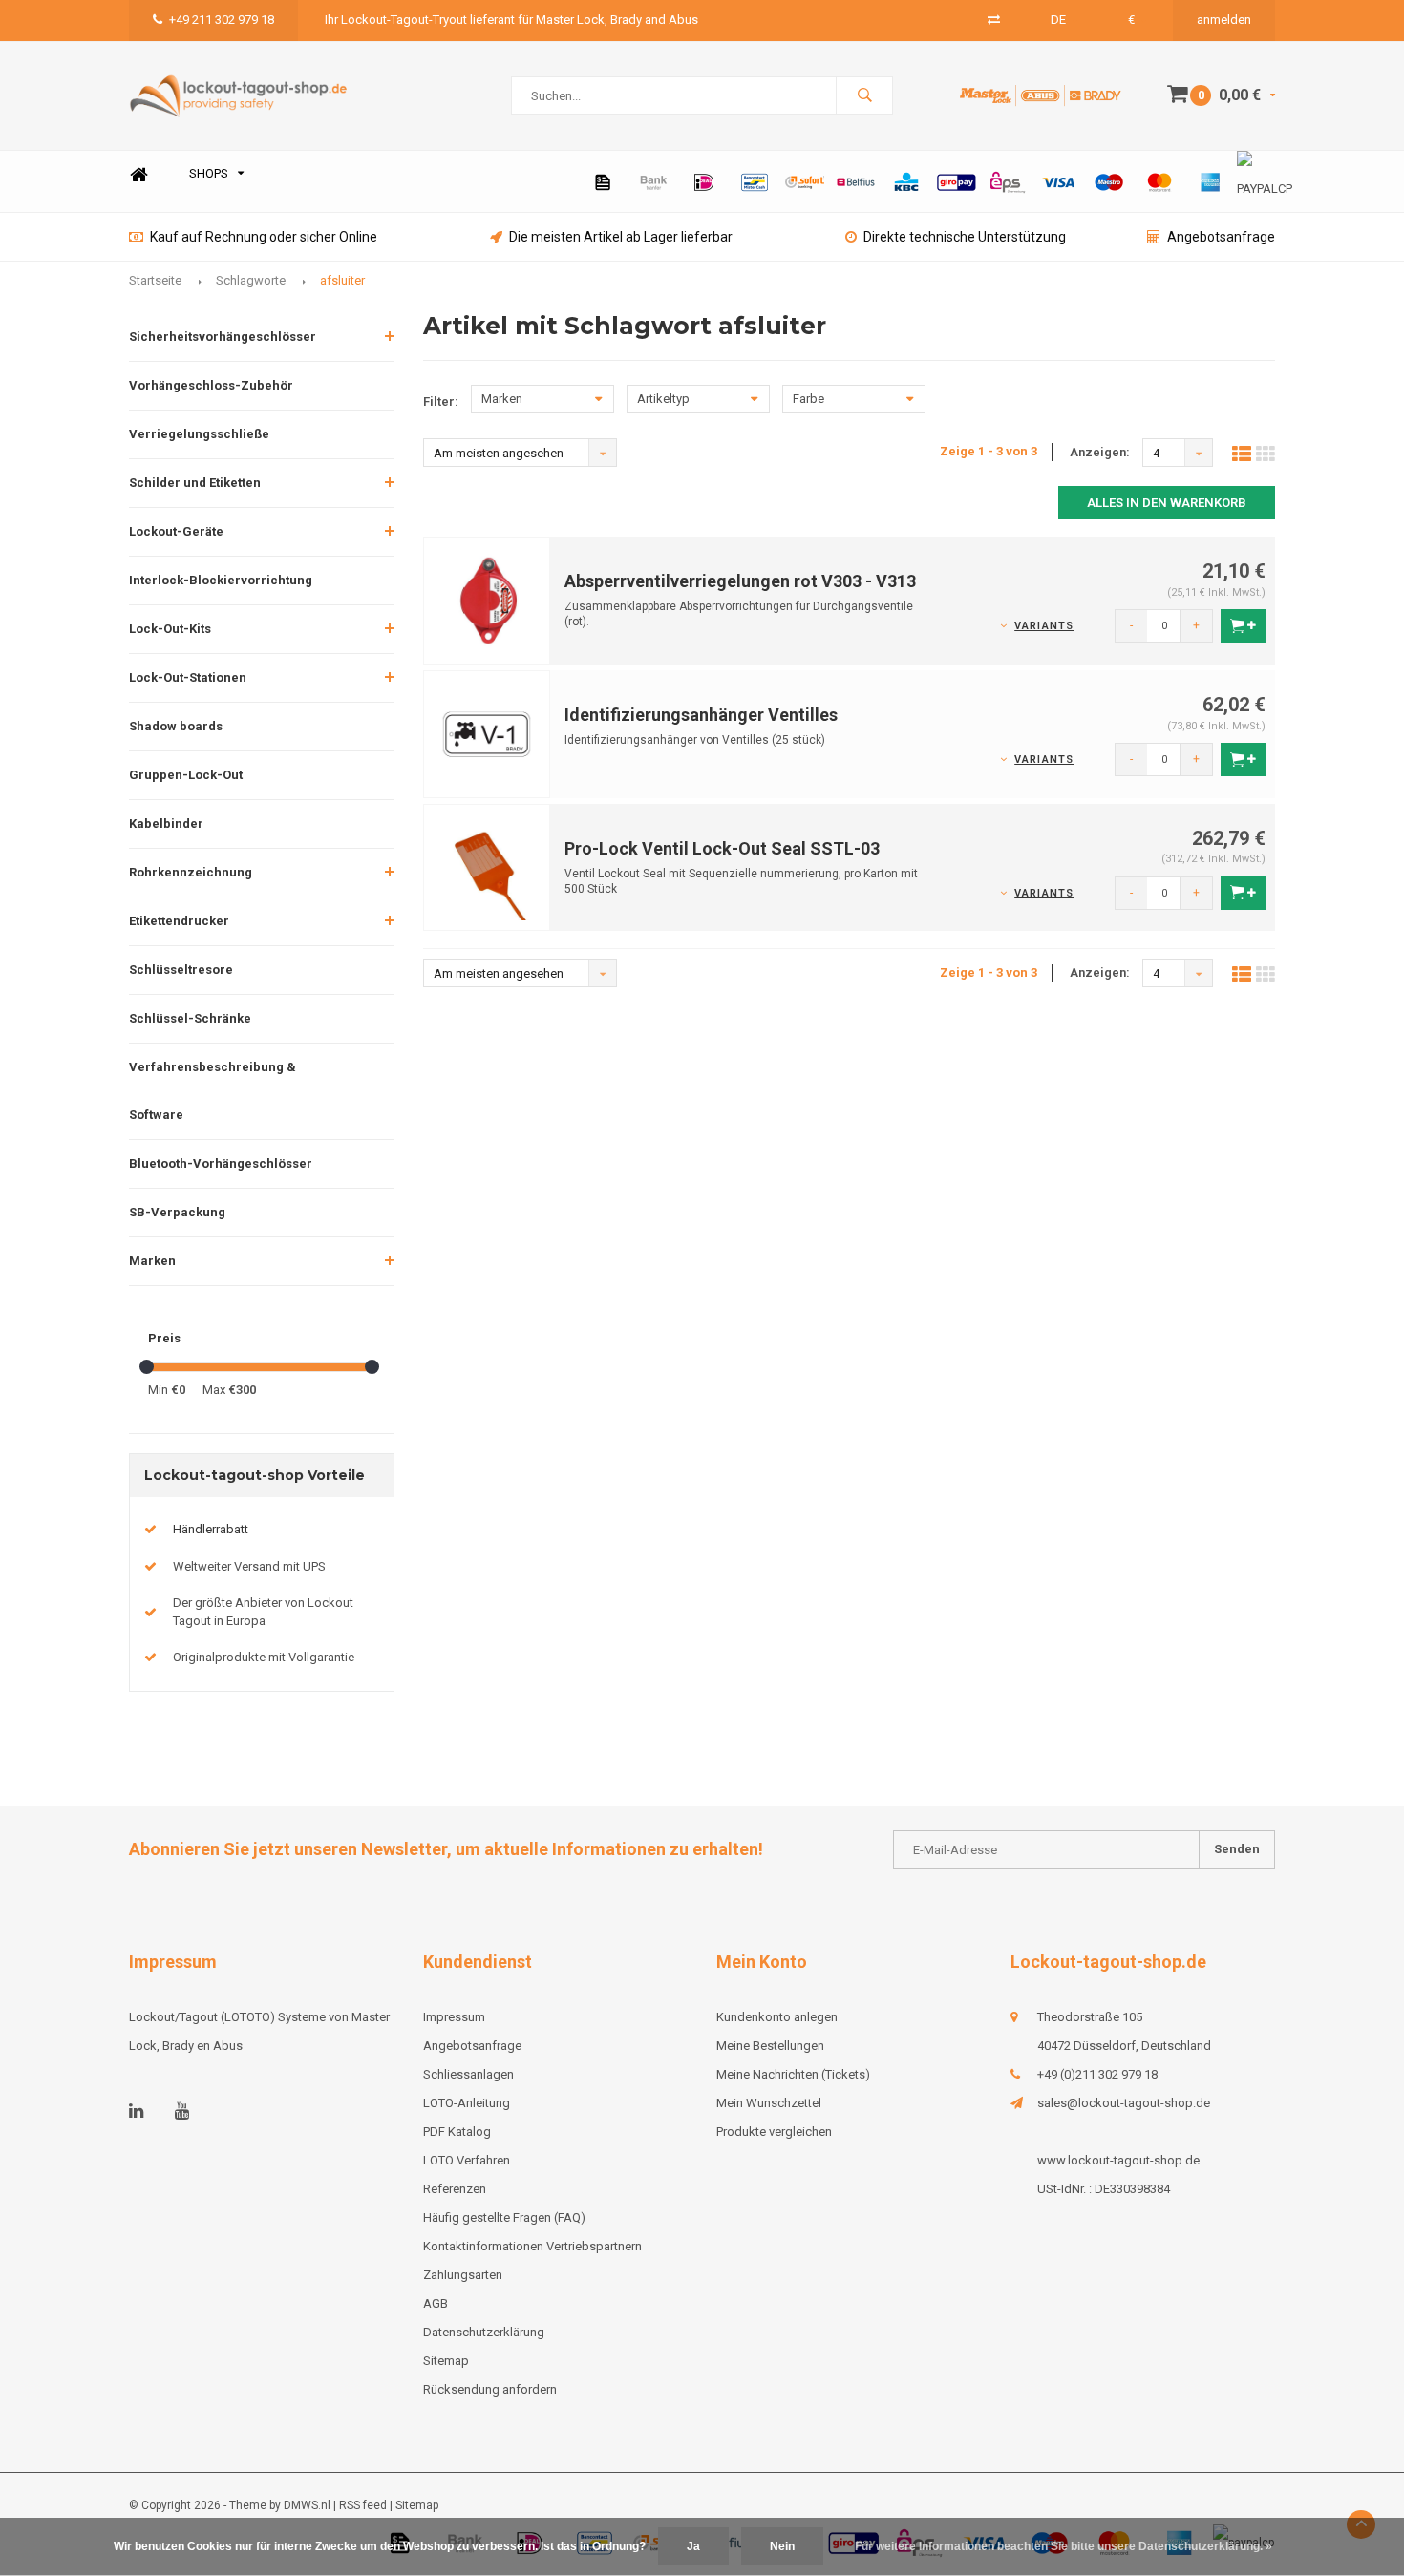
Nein (782, 2546)
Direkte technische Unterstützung (965, 237)
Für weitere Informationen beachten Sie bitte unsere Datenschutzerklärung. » (1064, 2546)
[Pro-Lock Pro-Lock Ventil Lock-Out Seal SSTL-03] (487, 866)
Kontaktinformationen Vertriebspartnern (532, 2246)
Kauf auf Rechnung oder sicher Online (264, 237)
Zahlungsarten (463, 2275)
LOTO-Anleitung (467, 2103)
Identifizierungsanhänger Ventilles (701, 715)
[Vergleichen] (994, 20)
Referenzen (455, 2189)
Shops (209, 173)
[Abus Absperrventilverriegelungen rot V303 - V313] (487, 599)
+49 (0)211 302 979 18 (1097, 2074)
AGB (436, 2303)
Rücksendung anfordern (490, 2389)
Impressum (454, 2017)
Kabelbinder (166, 823)
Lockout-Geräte (176, 531)
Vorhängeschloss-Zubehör (211, 385)
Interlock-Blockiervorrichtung (221, 580)
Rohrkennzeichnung (191, 872)
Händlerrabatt (211, 1529)
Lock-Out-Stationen (188, 677)
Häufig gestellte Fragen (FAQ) (504, 2217)
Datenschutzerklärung (484, 2332)
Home (138, 174)
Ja (693, 2546)
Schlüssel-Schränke (190, 1018)
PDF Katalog (457, 2132)
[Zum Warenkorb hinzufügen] (1243, 626)
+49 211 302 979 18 (222, 20)
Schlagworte (251, 280)
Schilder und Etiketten (195, 483)
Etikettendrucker (179, 921)
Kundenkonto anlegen (777, 2017)
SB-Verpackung (177, 1212)
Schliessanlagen (468, 2074)
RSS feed (363, 2505)
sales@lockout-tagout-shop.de (1124, 2103)
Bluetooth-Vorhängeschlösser (221, 1163)
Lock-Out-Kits (170, 629)
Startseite (155, 280)
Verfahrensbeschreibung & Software (213, 1091)
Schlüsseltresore (181, 970)
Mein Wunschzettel (769, 2103)
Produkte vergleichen (774, 2132)
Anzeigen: (1100, 452)
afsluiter (342, 280)
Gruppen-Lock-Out (186, 775)
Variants (1044, 626)
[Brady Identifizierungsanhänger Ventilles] (487, 733)
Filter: (441, 401)
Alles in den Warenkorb (1167, 503)
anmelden (1224, 20)
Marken (152, 1261)
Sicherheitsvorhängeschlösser (223, 337)
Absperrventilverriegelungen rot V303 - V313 (740, 581)
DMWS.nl (307, 2505)
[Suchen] (864, 95)
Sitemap (446, 2361)
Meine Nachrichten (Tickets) (793, 2074)
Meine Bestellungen (770, 2046)
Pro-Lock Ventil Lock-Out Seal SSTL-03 (722, 848)
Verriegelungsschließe (199, 434)
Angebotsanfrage (1221, 237)
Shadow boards (176, 726)
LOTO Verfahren (467, 2160)
